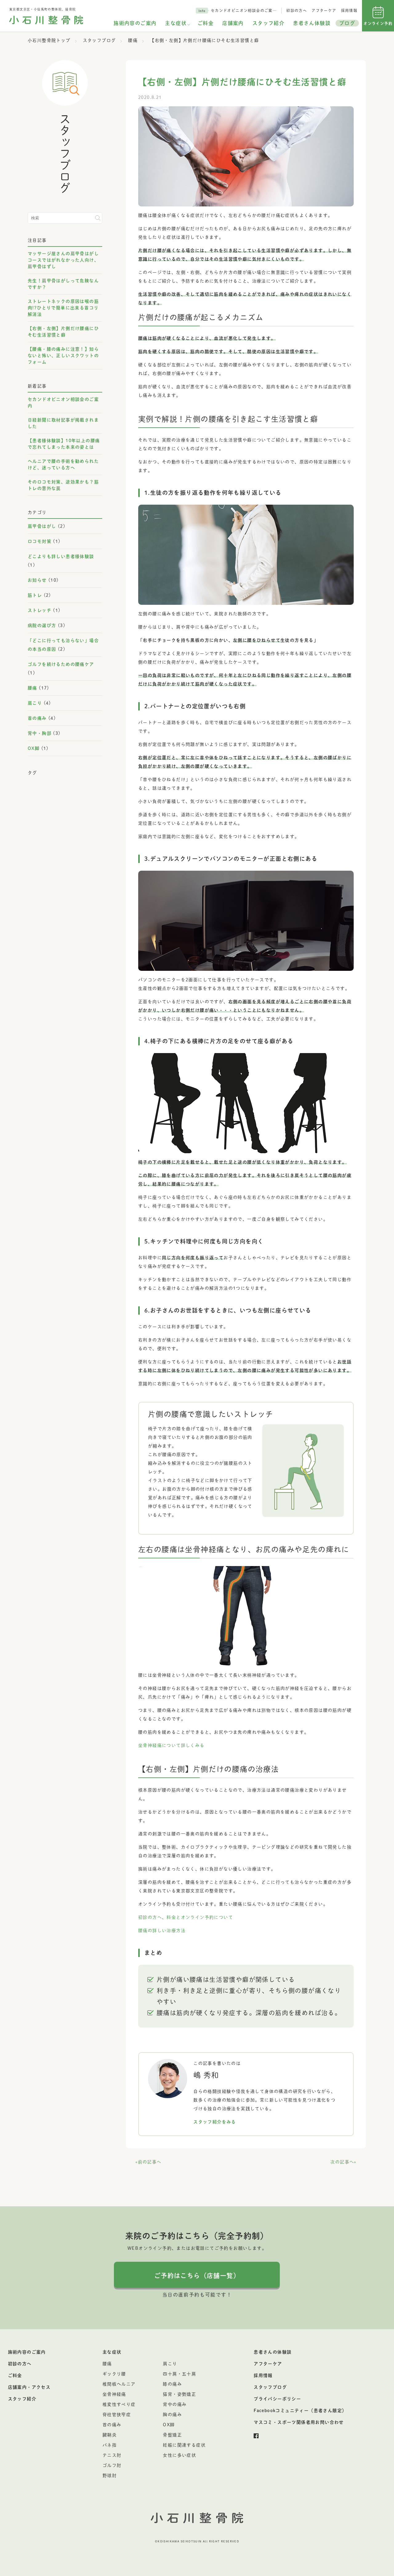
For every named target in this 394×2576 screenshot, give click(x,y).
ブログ (347, 23)
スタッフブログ (270, 2387)
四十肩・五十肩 (179, 2374)
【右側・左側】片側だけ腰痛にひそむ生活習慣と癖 (63, 332)
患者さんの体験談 (273, 2352)
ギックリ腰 (114, 2374)
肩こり (35, 703)
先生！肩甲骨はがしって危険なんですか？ (63, 284)
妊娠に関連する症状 (184, 2445)
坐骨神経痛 (114, 2394)
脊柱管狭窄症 (117, 2415)
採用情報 (349, 10)
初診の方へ (297, 10)
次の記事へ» (343, 2162)
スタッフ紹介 (268, 23)
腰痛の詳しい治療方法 (162, 1931)
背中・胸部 (40, 733)
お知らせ (37, 580)
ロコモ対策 (40, 541)
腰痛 (32, 688)
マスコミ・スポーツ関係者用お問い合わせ (299, 2422)
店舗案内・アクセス (29, 2387)
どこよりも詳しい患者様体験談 (61, 556)
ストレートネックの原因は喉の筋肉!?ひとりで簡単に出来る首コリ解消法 (63, 308)
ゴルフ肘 (112, 2465)
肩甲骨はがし (42, 526)
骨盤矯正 (172, 2435)
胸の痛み (172, 2415)
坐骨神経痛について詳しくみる (171, 1745)
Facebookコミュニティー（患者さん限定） (300, 2411)
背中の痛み (175, 2404)
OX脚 (34, 748)
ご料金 (206, 23)
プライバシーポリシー (277, 2399)
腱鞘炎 (110, 2435)
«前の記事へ (148, 2162)
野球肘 (110, 2476)
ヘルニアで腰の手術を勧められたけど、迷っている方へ (63, 464)
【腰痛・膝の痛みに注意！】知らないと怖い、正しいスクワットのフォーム (63, 356)
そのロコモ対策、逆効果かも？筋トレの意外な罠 (63, 485)
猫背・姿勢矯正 (179, 2394)
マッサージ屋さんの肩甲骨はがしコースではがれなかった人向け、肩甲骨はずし (63, 260)
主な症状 (176, 23)
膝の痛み (172, 2384)
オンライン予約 (378, 23)
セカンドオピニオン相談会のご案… (244, 10)
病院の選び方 (42, 625)
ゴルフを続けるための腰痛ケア (61, 664)
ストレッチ (40, 610)
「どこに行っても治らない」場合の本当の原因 (63, 645)
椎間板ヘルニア (119, 2384)
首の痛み (37, 718)
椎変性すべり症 (119, 2404)
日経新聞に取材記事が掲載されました (63, 423)
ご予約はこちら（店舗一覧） (197, 2276)
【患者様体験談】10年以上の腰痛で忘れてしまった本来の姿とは (64, 444)
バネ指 (110, 2445)
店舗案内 (233, 23)
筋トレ (35, 595)
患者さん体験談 (312, 23)
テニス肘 (112, 2455)
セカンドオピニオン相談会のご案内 (63, 403)
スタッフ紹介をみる (215, 2122)
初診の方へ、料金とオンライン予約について (186, 1917)
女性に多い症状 (179, 2455)
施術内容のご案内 (135, 23)
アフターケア (324, 10)
